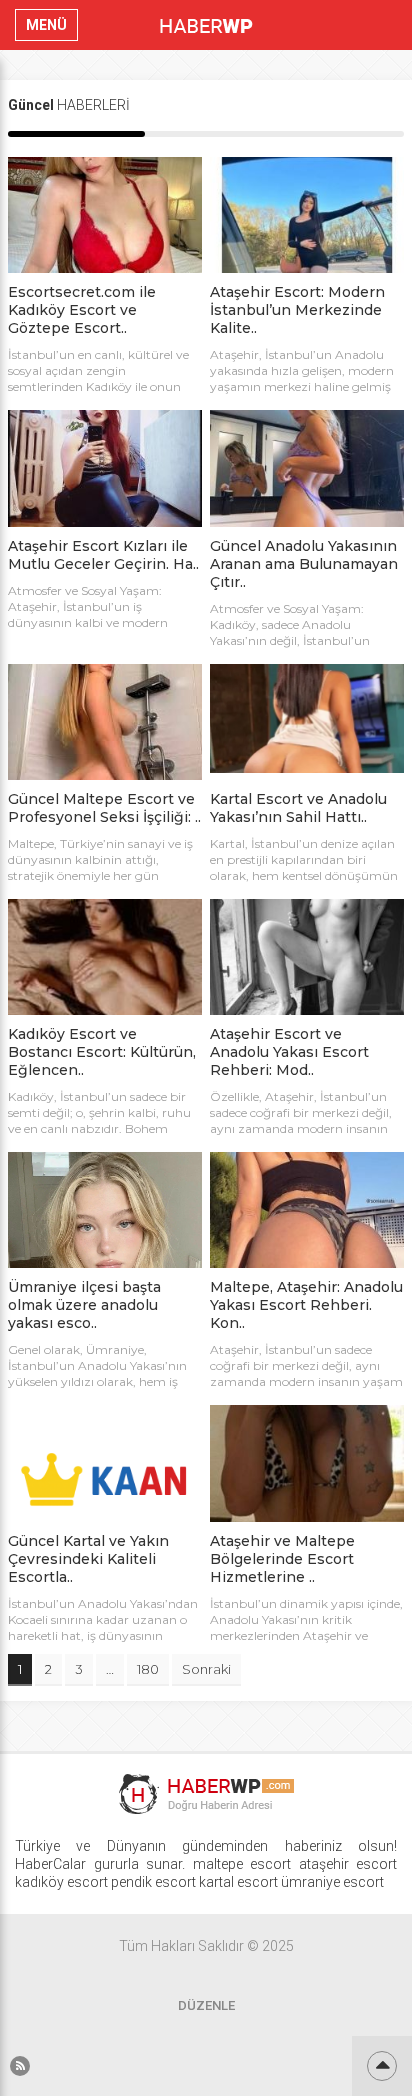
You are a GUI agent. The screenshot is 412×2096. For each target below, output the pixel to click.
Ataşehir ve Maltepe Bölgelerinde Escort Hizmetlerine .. (282, 1559)
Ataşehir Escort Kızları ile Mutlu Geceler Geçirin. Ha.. (103, 555)
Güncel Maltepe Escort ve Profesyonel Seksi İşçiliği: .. (104, 808)
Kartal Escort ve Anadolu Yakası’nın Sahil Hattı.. (298, 808)
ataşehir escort (348, 1864)
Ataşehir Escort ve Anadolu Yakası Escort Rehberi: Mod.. (289, 1052)
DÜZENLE (206, 2005)
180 (148, 1669)
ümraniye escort (332, 1882)
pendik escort (153, 1882)
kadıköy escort (61, 1882)
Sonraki (206, 1669)
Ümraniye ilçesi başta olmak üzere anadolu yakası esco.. (84, 1305)
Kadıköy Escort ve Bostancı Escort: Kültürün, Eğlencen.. (102, 1052)
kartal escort (238, 1882)
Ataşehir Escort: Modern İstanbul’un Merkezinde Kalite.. (297, 310)
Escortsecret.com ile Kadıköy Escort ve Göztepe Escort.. (82, 310)
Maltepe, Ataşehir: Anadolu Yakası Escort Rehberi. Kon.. (306, 1305)
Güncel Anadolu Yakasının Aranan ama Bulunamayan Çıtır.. (304, 564)
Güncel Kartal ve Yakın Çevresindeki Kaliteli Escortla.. (88, 1559)
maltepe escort (242, 1864)
